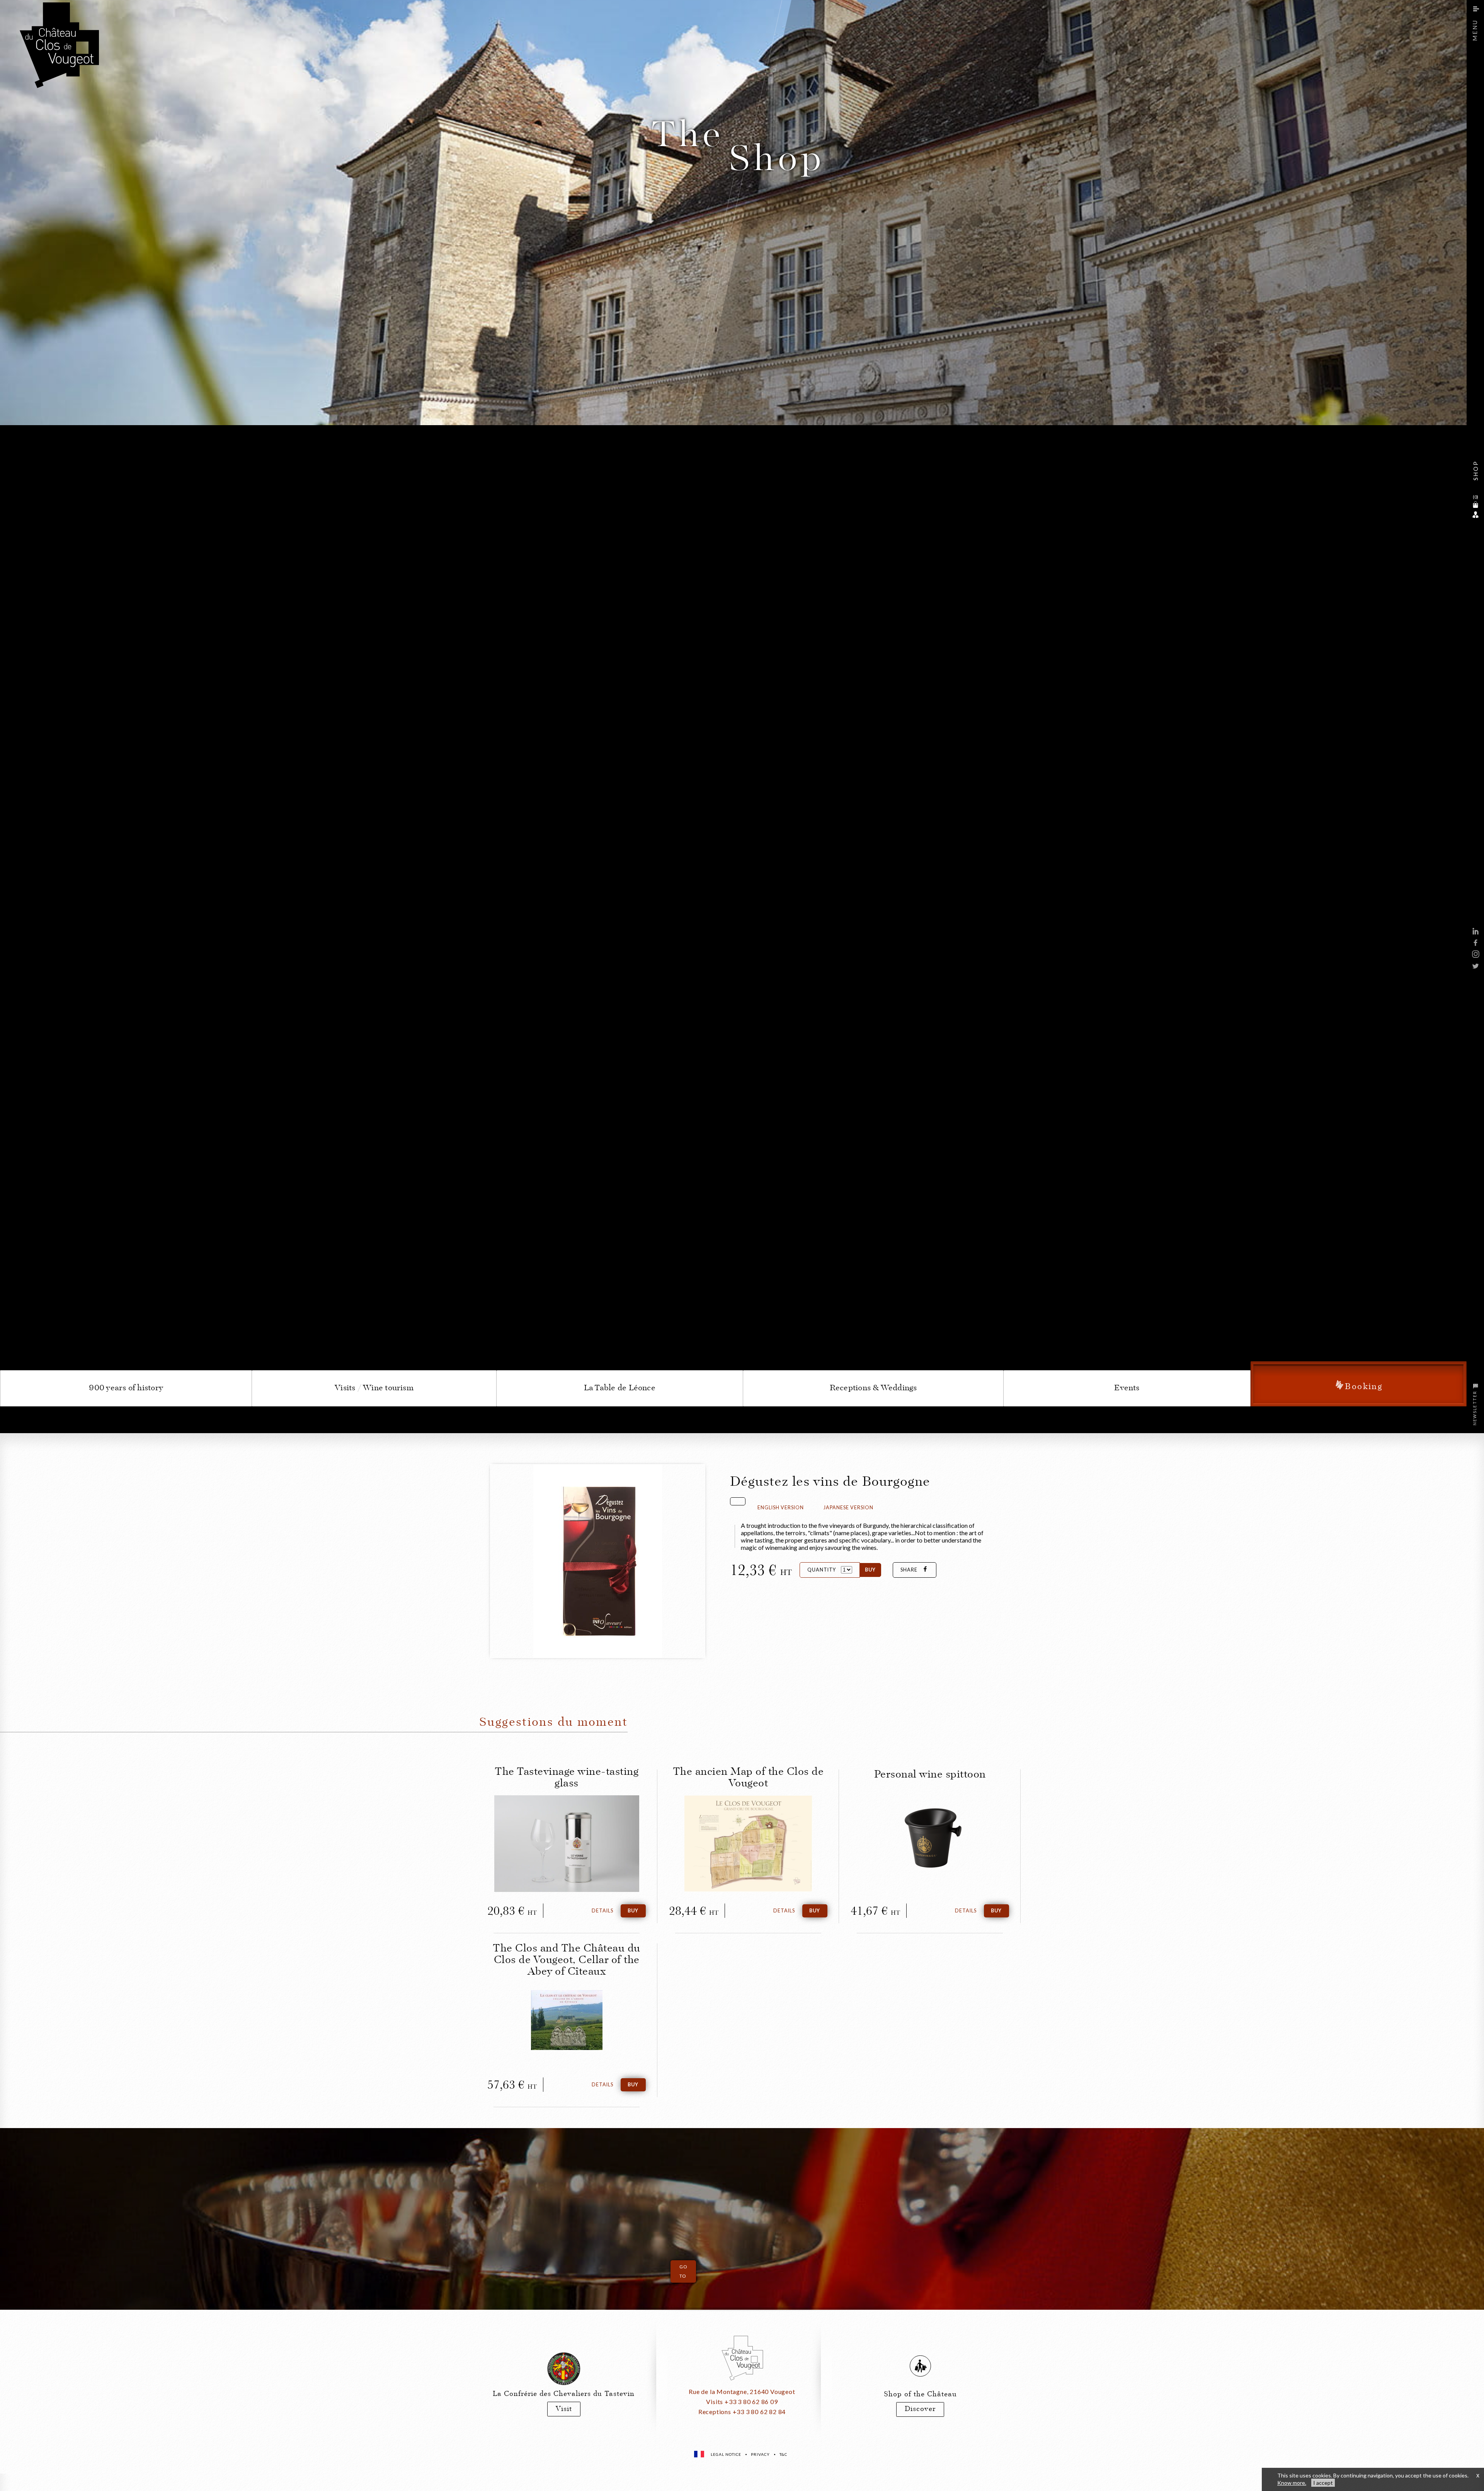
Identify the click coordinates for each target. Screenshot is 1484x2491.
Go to (683, 2271)
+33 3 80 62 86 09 (751, 2402)
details (602, 1911)
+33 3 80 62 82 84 (759, 2412)
